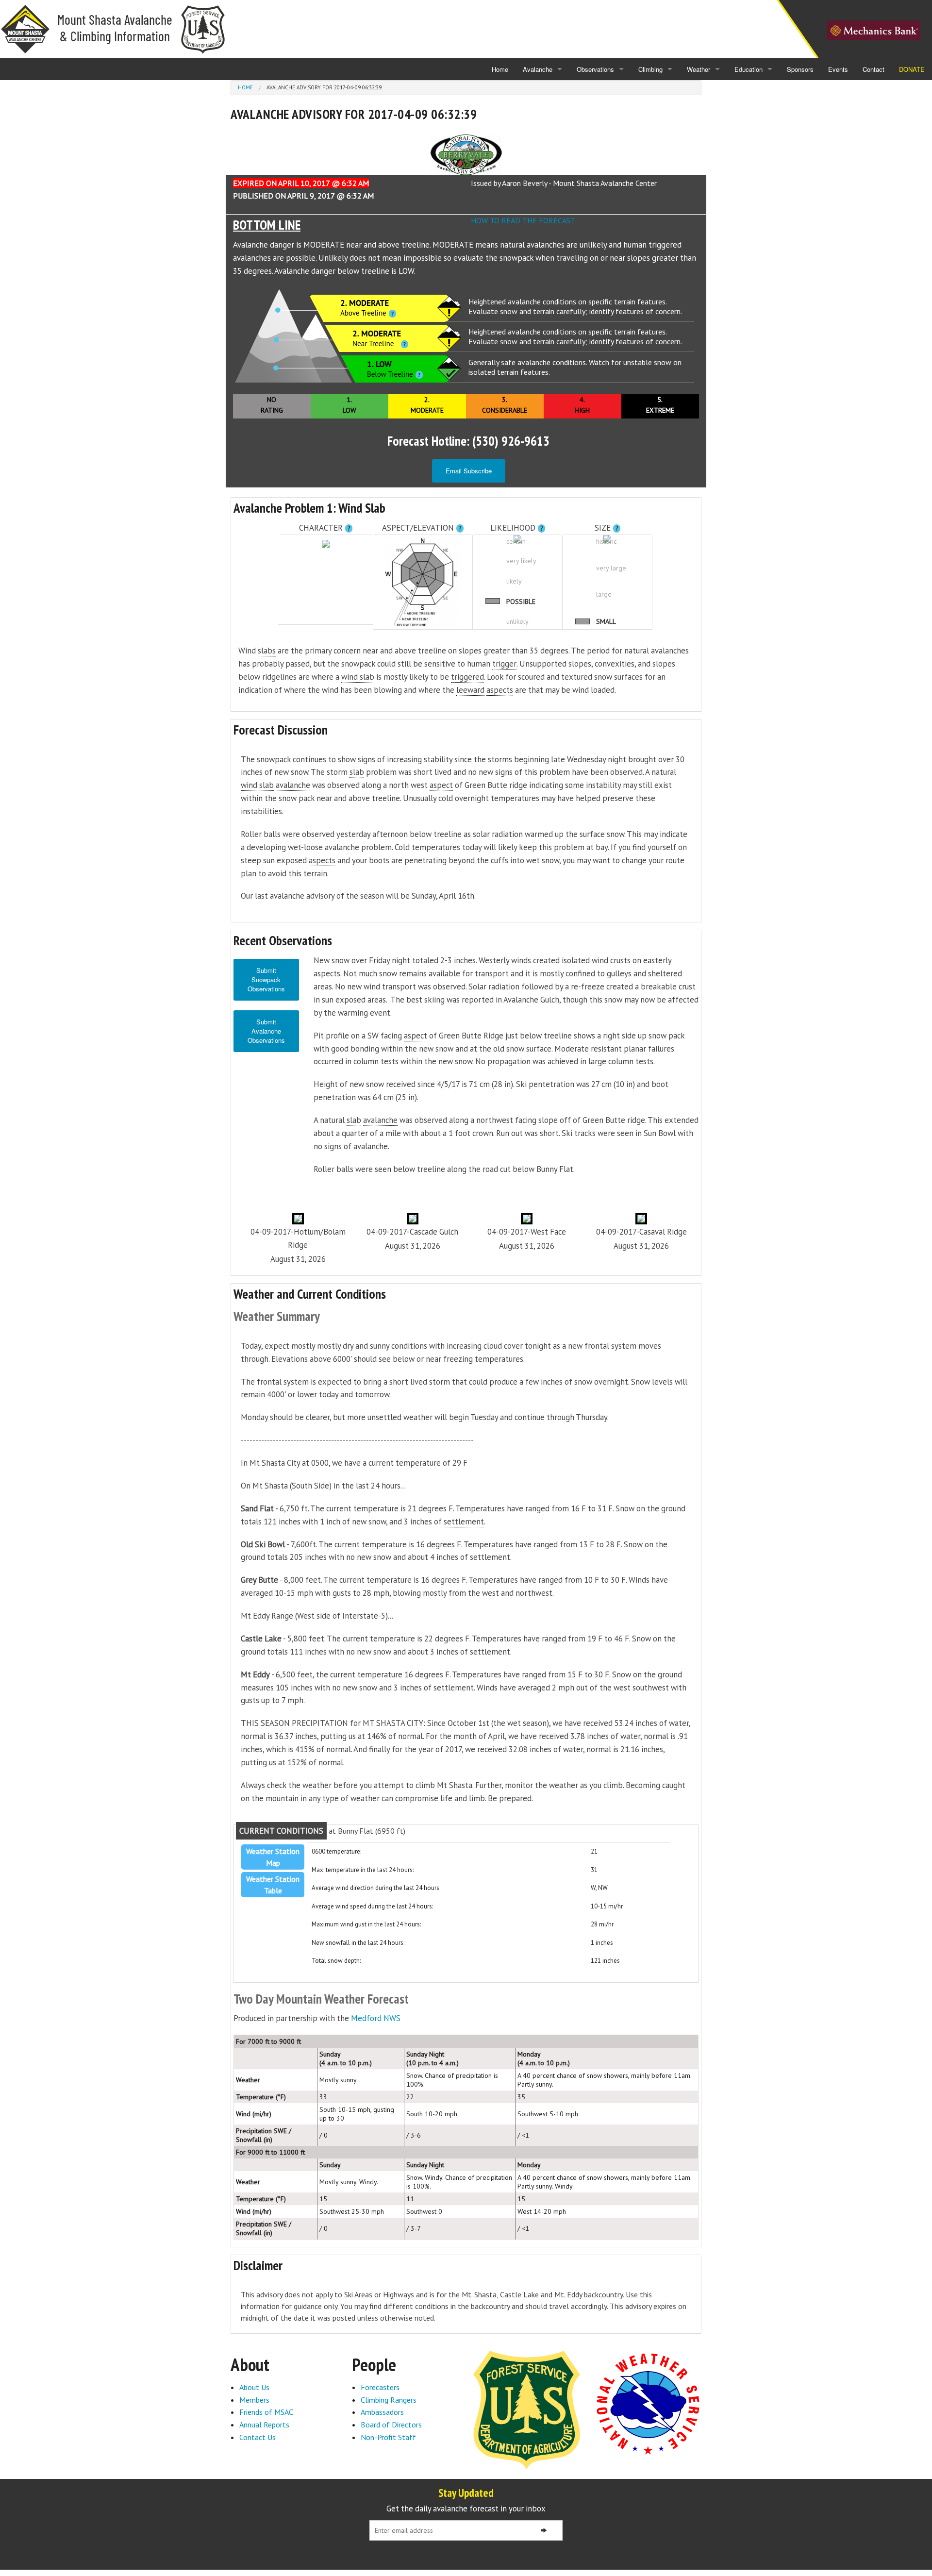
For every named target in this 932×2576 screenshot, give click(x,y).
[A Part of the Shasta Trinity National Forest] (527, 2409)
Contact (874, 69)
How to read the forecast (523, 220)
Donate (912, 69)
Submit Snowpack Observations (266, 979)
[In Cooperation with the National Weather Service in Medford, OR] (648, 2403)
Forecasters (380, 2387)
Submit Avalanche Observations (266, 1031)
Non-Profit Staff (388, 2437)
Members (254, 2400)
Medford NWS (376, 2018)
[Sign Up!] (544, 2530)
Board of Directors (391, 2425)
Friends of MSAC (266, 2412)
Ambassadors (382, 2412)
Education (749, 69)
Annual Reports (264, 2425)
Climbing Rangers (389, 2400)
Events (838, 69)
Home (500, 69)
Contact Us (258, 2437)
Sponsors (800, 69)
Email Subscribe (469, 471)
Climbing (650, 69)
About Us (254, 2387)
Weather (699, 69)
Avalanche (538, 69)
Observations (595, 69)
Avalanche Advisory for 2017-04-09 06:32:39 (324, 87)
